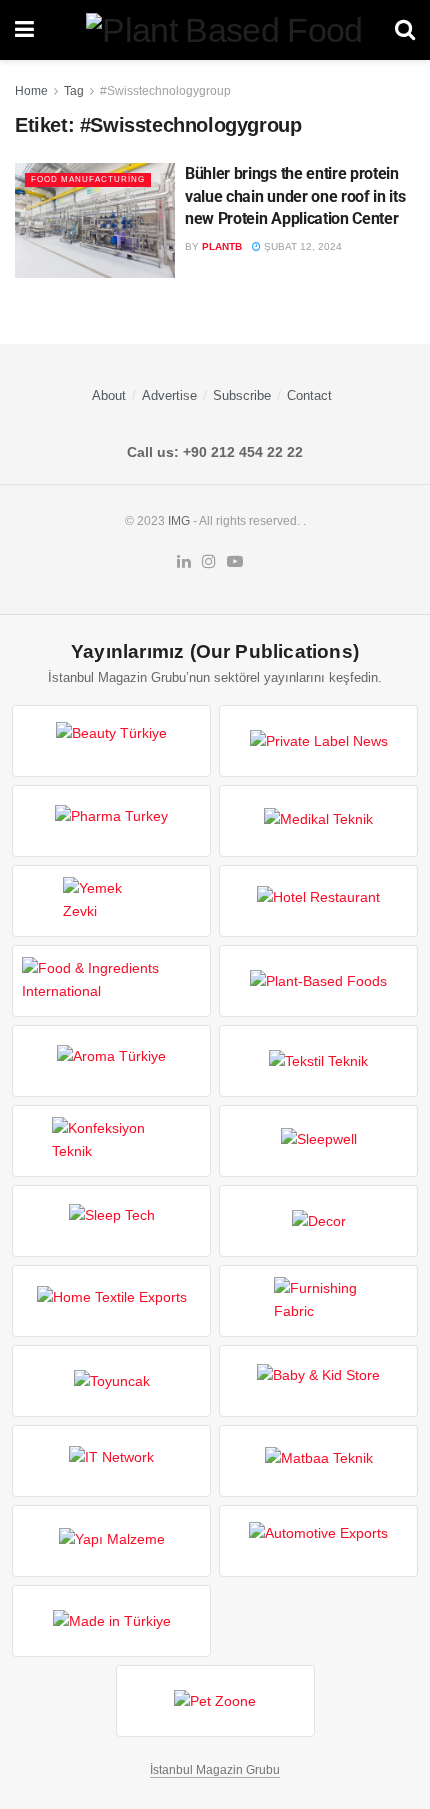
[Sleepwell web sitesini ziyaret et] (318, 1141)
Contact (309, 395)
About (109, 395)
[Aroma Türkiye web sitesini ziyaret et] (111, 1061)
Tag (74, 91)
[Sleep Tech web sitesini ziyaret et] (111, 1221)
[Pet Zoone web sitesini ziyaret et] (215, 1701)
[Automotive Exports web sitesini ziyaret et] (318, 1541)
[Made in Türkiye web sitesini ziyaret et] (111, 1621)
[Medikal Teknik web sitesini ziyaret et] (318, 821)
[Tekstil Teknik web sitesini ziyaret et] (318, 1061)
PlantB (222, 246)
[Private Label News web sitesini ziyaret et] (318, 741)
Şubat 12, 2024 (301, 246)
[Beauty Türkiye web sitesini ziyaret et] (111, 741)
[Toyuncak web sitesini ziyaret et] (111, 1381)
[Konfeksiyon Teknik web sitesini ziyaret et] (111, 1141)
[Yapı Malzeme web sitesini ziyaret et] (111, 1541)
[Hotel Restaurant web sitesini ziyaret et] (318, 901)
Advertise (169, 395)
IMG (179, 521)
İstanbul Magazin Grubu (215, 1770)
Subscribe (242, 395)
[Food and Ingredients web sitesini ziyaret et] (111, 981)
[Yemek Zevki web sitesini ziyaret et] (111, 901)
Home (31, 91)
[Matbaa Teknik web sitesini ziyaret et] (318, 1461)
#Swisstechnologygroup (165, 91)
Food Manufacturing (88, 179)
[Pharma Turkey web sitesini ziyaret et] (111, 821)
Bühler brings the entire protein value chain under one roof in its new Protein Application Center (295, 196)
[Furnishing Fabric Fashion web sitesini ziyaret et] (318, 1301)
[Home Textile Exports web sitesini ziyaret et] (111, 1301)
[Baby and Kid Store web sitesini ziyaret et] (318, 1381)
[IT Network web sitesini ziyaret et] (111, 1461)
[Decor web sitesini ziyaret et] (318, 1221)
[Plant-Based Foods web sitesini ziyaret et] (318, 981)
